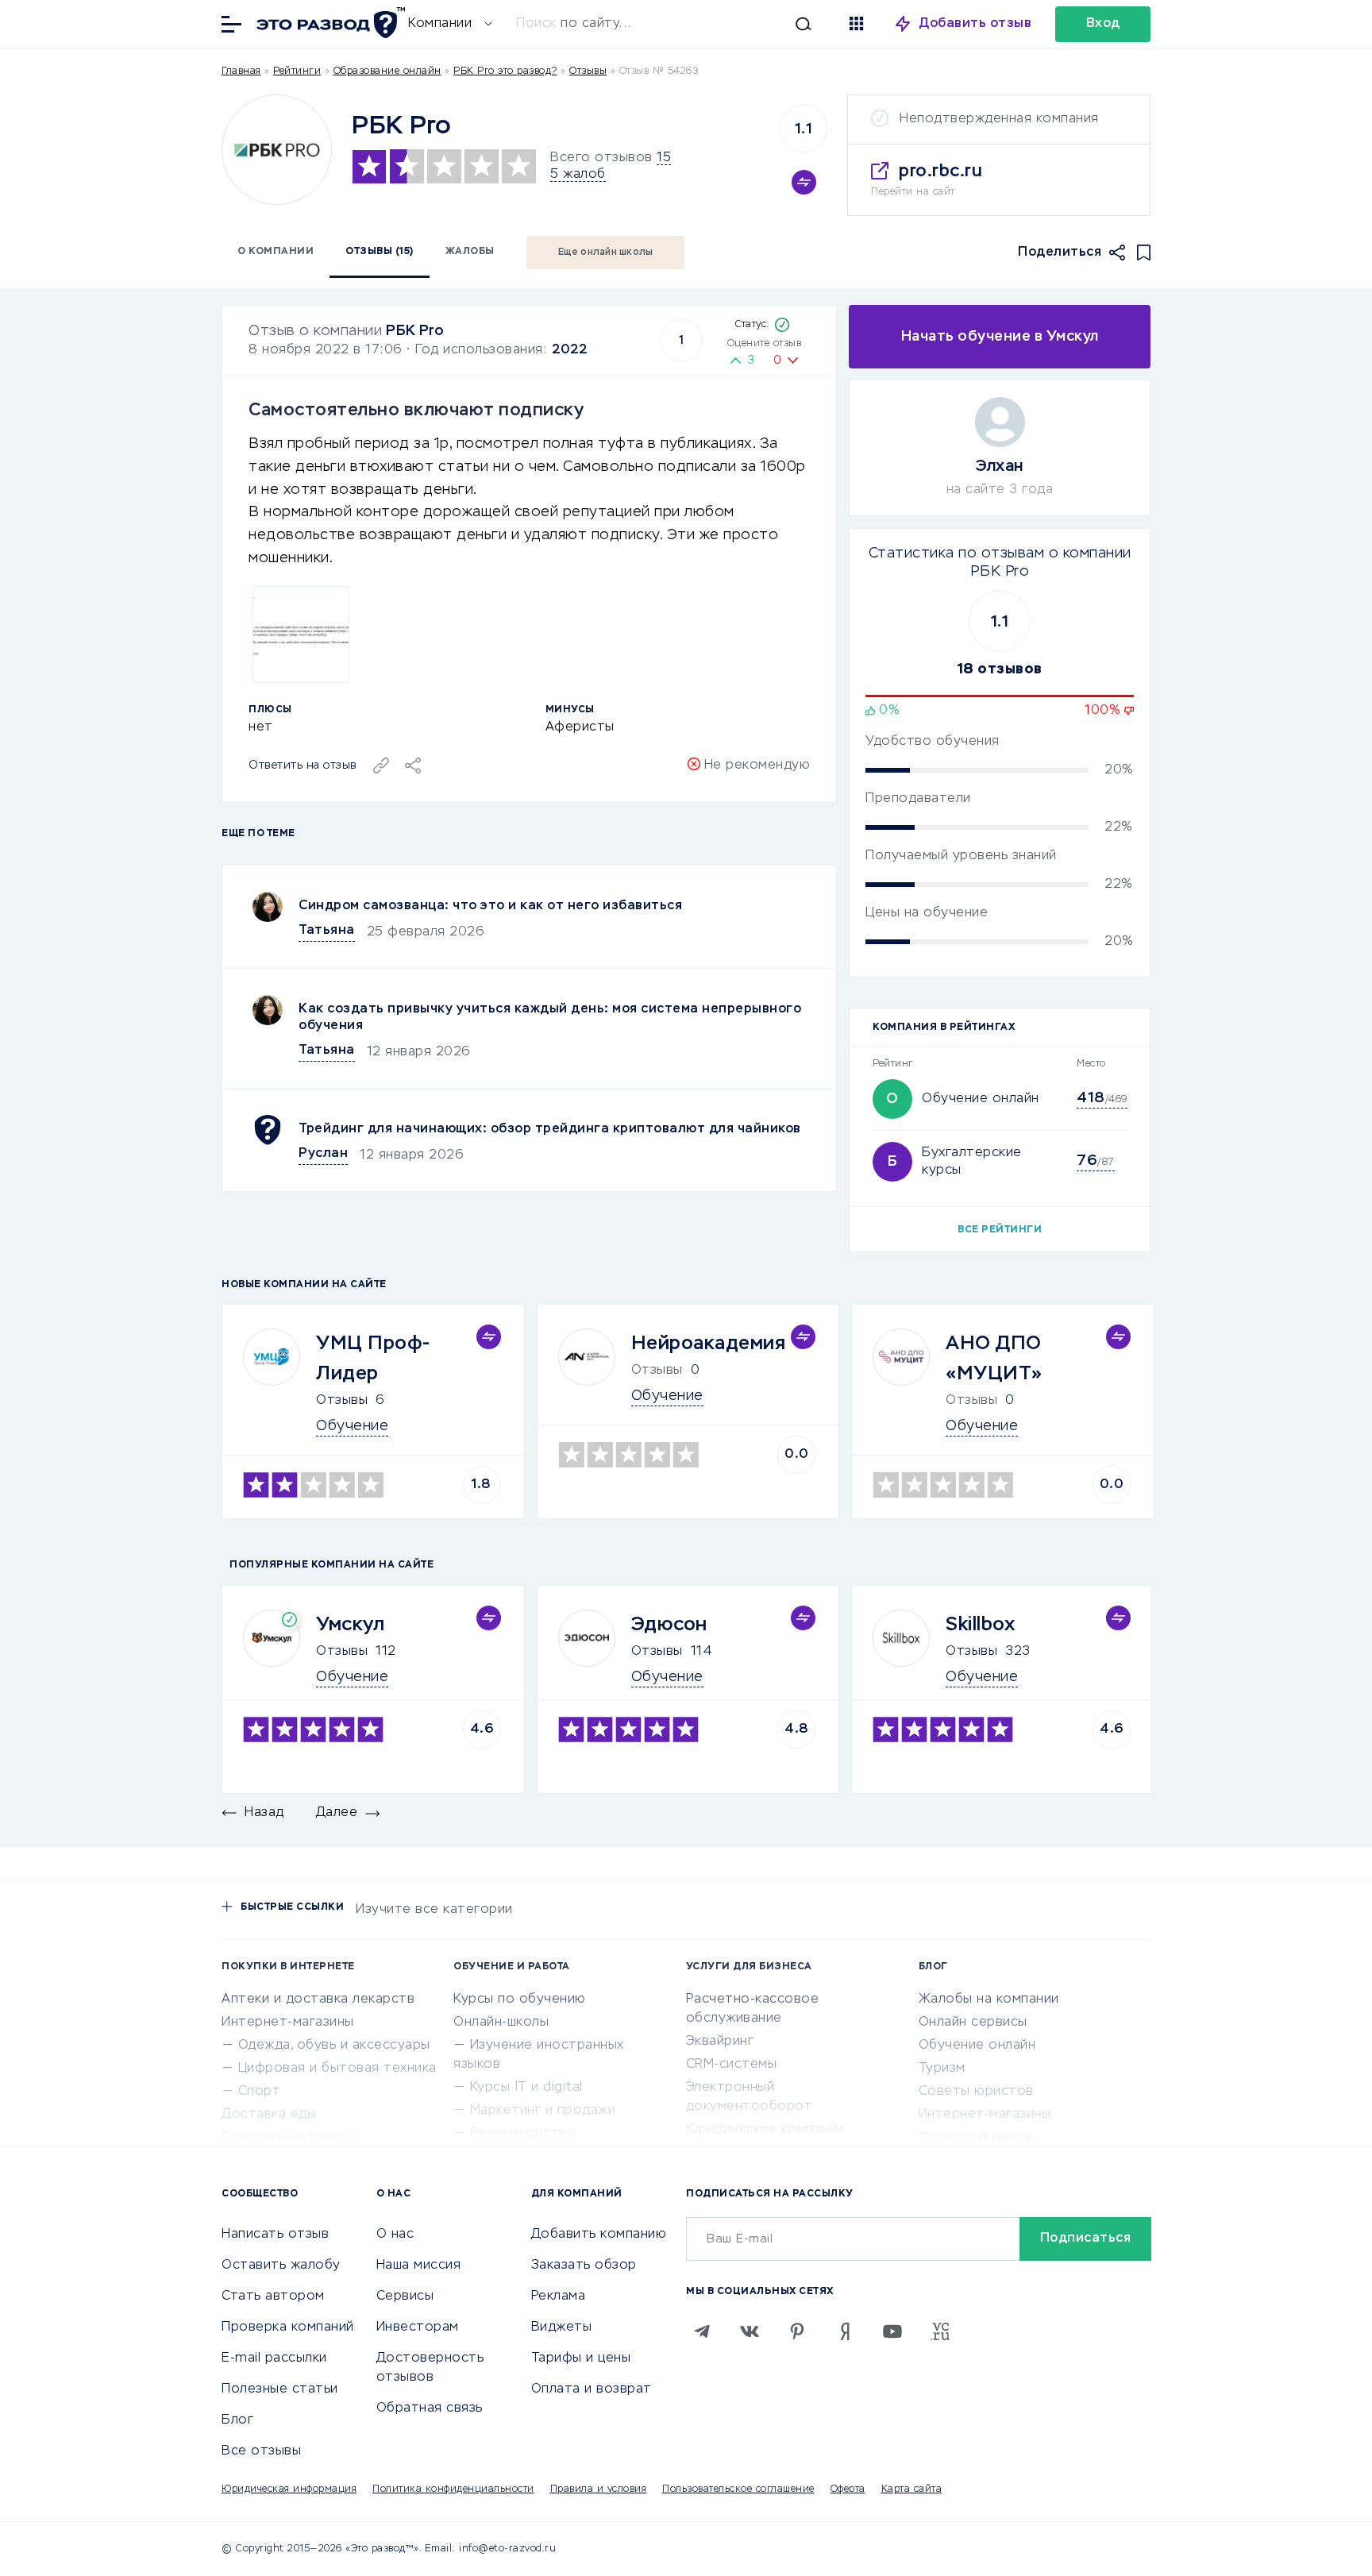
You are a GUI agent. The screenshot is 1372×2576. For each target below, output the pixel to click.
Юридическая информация (289, 2489)
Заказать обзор (584, 2266)
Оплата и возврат (592, 2389)
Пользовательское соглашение (738, 2489)
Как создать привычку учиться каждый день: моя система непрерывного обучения (550, 1018)
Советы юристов (976, 2092)
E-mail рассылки (274, 2358)
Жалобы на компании (989, 1999)
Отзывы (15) (380, 252)
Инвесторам (418, 2327)
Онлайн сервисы (973, 2023)
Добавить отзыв (975, 24)
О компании (276, 252)
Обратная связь (430, 2408)
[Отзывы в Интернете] (329, 23)
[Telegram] (702, 2331)
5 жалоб (578, 175)
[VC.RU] (940, 2331)
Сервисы (405, 2296)
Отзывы (342, 1401)
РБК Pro (415, 331)
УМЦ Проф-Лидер (374, 1359)
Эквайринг (720, 2042)
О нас (395, 2235)
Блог (237, 2420)
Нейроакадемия (709, 1344)
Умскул (350, 1625)
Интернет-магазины (288, 2023)
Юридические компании (765, 2130)
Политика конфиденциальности (453, 2489)
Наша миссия (419, 2266)
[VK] (750, 2331)
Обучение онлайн (981, 1099)
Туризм (942, 2069)
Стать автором (273, 2296)
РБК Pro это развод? (505, 71)
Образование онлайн (387, 71)
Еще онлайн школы (606, 253)
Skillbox (980, 1625)
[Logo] (277, 150)
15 (664, 158)
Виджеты (562, 2327)
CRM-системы (732, 2065)
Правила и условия (599, 2489)
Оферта (848, 2489)
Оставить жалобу (281, 2266)
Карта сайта (912, 2489)
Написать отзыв (275, 2235)
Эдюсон (669, 1625)
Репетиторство (523, 2134)
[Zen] (845, 2331)
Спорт (260, 2092)
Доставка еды (269, 2115)
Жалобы (470, 252)
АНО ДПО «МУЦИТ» (994, 1359)
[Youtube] (892, 2331)
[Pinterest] (797, 2331)
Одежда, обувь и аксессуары (334, 2046)
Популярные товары (289, 2138)
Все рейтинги (1000, 1230)
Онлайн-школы (501, 2023)
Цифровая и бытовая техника (337, 2069)
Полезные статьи (280, 2389)
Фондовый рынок (976, 2138)
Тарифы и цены (581, 2358)
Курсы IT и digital (526, 2088)
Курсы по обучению (520, 1999)
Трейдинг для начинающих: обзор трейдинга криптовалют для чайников (550, 1129)
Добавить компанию (599, 2235)
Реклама (559, 2296)
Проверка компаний (288, 2327)
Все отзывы (261, 2451)
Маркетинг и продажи (543, 2111)
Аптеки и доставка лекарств (318, 1999)
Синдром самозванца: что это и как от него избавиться (490, 906)
